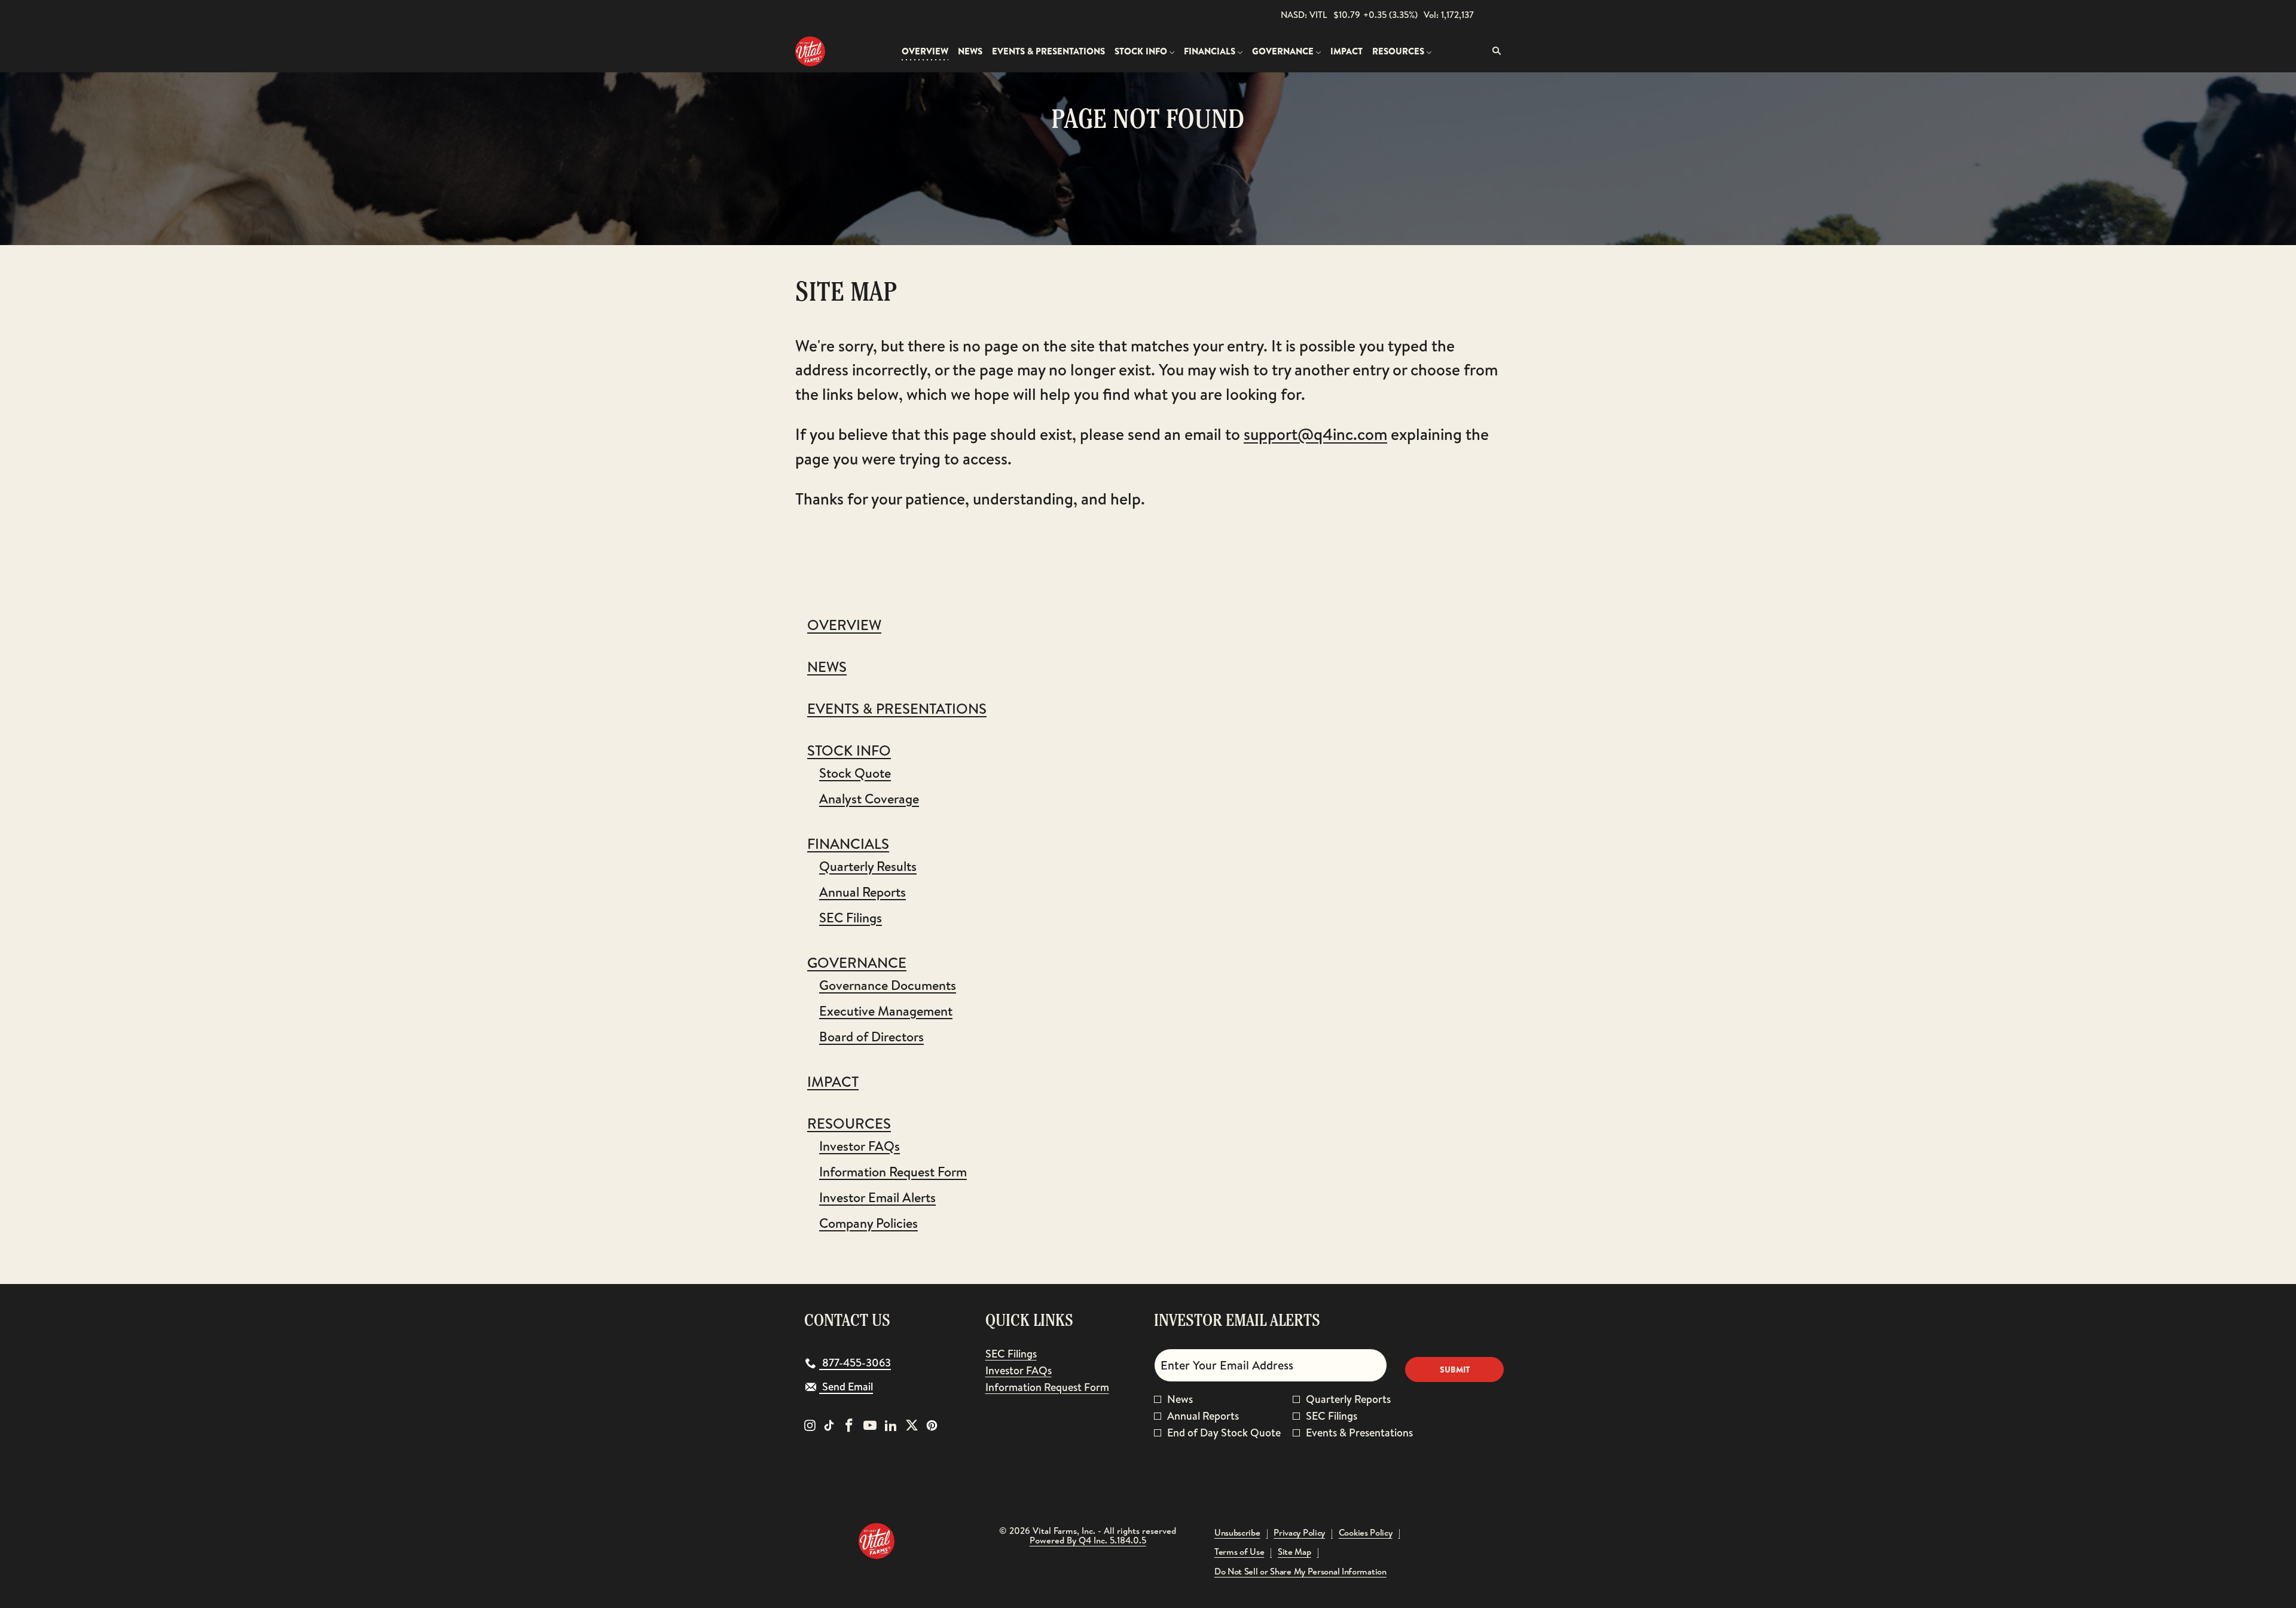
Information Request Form (893, 1172)
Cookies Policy (1366, 1533)
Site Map (1294, 1552)
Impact (833, 1081)
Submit (1455, 1369)
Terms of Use (1239, 1552)
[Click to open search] (1494, 51)
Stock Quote (855, 773)
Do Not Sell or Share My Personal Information (1300, 1572)
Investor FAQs (860, 1146)
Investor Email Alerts (877, 1197)
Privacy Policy (1299, 1533)
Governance (857, 962)
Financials (848, 843)
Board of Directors (871, 1037)
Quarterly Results (868, 866)
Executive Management (886, 1011)
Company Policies (868, 1223)
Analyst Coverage (869, 799)
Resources (849, 1123)
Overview (844, 625)
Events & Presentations (897, 708)
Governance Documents (888, 985)
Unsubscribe (1237, 1533)
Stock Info (849, 750)
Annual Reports (862, 892)
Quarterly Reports (1348, 1399)
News (827, 667)
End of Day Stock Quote (1224, 1433)
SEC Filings (851, 918)
